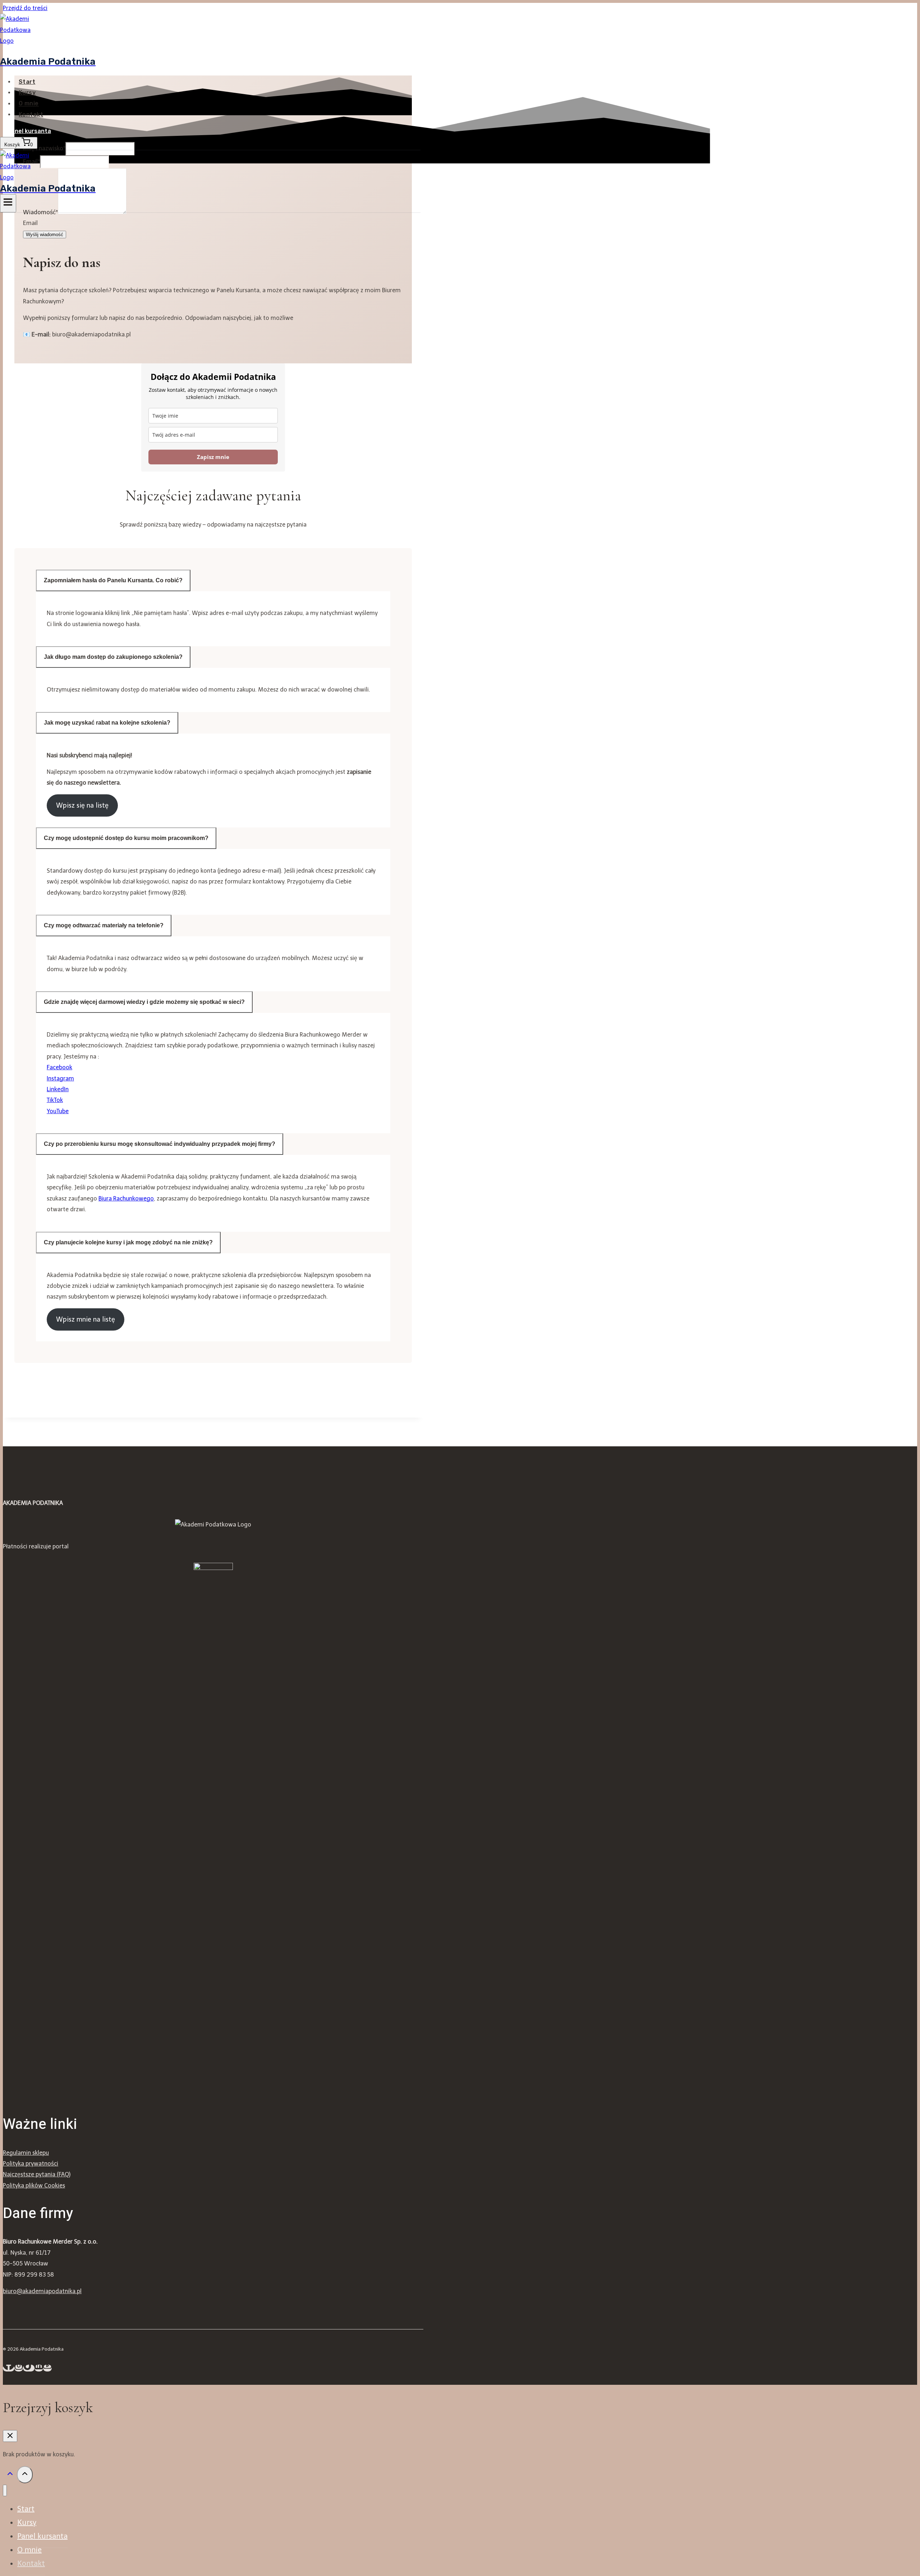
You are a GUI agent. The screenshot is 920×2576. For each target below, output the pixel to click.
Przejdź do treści (25, 8)
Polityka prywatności (31, 2164)
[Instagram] (19, 2368)
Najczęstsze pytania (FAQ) (37, 2174)
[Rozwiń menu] (8, 203)
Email (30, 223)
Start (27, 82)
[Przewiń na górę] (10, 2476)
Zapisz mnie (213, 457)
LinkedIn (58, 1089)
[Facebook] (9, 2368)
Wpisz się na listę (82, 805)
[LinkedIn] (39, 2368)
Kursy (27, 93)
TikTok (55, 1100)
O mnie (29, 104)
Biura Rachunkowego (126, 1199)
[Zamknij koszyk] (10, 2436)
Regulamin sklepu (26, 2153)
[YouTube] (47, 2368)
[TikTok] (29, 2368)
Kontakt (31, 114)
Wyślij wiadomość (45, 235)
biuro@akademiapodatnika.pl (42, 2291)
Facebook (59, 1067)
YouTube (58, 1111)
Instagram (60, 1078)
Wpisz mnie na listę (86, 1319)
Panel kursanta (29, 131)
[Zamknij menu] (5, 2491)
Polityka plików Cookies (34, 2185)
